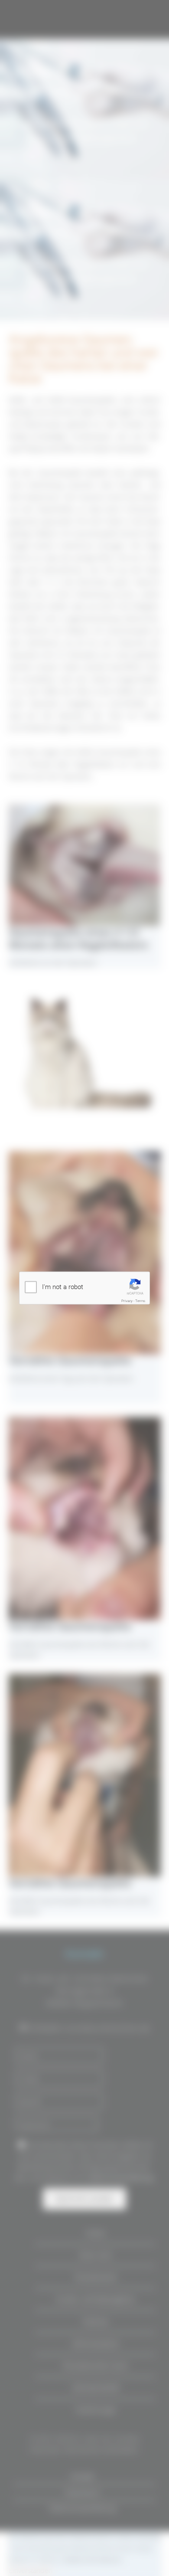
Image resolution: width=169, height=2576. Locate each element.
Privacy (127, 1301)
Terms (140, 1301)
